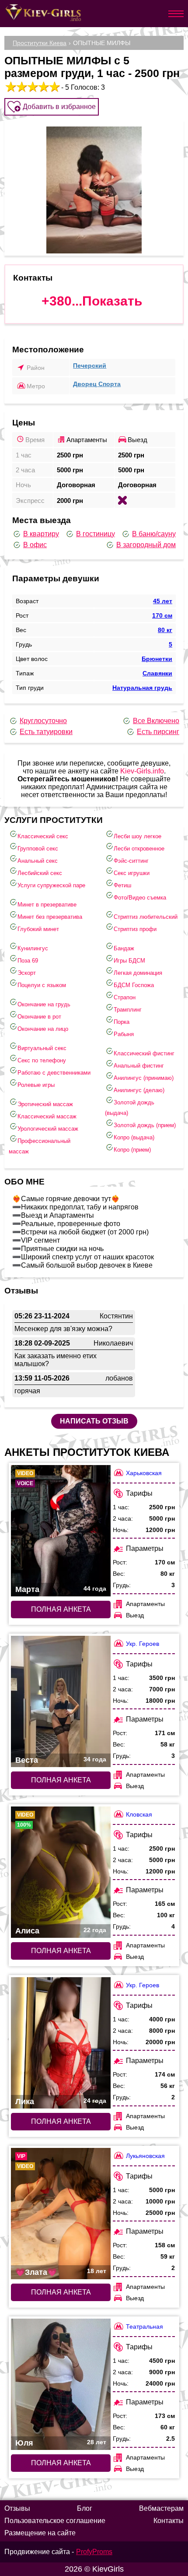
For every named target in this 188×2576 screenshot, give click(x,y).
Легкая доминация (138, 973)
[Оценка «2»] (21, 87)
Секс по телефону (42, 1060)
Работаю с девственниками (54, 1073)
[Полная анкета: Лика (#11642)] (61, 2043)
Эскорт (27, 973)
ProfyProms (94, 2552)
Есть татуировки (46, 732)
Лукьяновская (145, 2156)
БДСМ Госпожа (134, 985)
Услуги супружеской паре (51, 885)
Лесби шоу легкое (138, 836)
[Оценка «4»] (43, 87)
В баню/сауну (154, 534)
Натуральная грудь (142, 688)
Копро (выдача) (134, 1137)
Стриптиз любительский (146, 917)
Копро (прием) (132, 1150)
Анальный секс (38, 861)
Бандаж (124, 948)
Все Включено (156, 721)
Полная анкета (61, 1609)
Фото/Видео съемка (140, 898)
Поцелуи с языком (42, 985)
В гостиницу (96, 534)
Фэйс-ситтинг (131, 861)
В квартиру (41, 534)
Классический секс (43, 836)
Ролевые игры (36, 1085)
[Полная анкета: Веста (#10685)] (61, 1701)
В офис (35, 545)
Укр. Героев (143, 1644)
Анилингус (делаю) (139, 1090)
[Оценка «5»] (54, 87)
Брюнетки (157, 659)
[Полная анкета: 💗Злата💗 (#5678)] (61, 2214)
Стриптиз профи (135, 929)
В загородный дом (146, 545)
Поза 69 (28, 961)
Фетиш (122, 885)
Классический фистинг (144, 1053)
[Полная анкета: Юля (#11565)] (61, 2384)
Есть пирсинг (158, 732)
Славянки (157, 673)
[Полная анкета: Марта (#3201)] (61, 1531)
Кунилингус (33, 948)
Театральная (144, 2326)
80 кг (165, 630)
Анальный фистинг (139, 1066)
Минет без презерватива (50, 917)
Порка (122, 1022)
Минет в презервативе (47, 905)
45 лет (163, 601)
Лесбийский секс (40, 873)
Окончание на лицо (43, 1029)
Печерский (90, 365)
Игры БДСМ (129, 961)
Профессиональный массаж (40, 1146)
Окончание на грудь (44, 1004)
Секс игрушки (132, 873)
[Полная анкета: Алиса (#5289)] (61, 1872)
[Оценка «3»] (32, 87)
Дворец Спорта (97, 384)
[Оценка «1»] (10, 87)
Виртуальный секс (42, 1048)
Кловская (139, 1814)
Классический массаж (47, 1116)
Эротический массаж (45, 1104)
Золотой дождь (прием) (145, 1125)
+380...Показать (92, 301)
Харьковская (144, 1473)
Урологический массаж (48, 1129)
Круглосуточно (43, 721)
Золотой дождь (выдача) (130, 1108)
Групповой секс (38, 849)
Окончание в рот (39, 1017)
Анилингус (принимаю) (144, 1078)
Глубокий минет (38, 929)
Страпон (125, 997)
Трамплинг (128, 1010)
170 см (162, 615)
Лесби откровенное (139, 849)
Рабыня (124, 1034)
